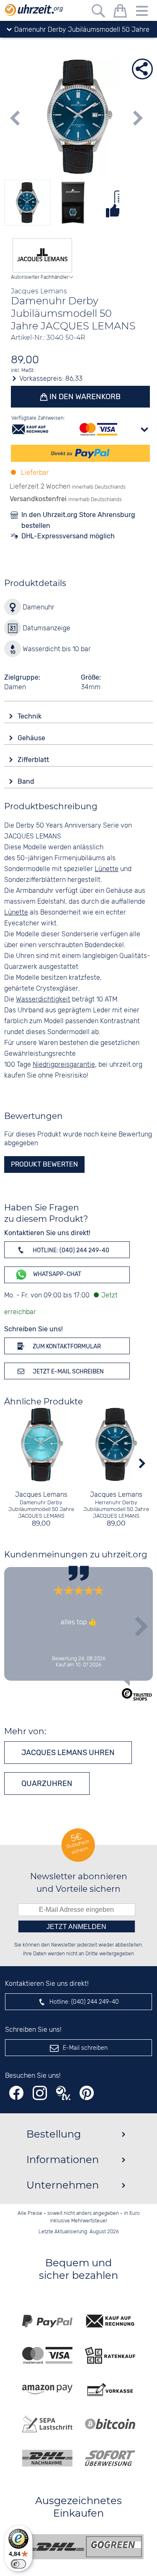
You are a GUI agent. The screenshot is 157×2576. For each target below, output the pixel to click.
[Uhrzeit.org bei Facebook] (16, 2093)
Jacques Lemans (41, 1495)
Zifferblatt (34, 760)
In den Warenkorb (84, 397)
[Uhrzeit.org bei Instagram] (40, 2093)
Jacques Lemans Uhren (68, 1753)
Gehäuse (32, 738)
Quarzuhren (47, 1784)
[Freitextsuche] (98, 12)
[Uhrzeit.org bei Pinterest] (87, 2093)
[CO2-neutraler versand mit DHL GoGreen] (85, 2547)
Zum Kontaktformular (66, 1347)
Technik (30, 716)
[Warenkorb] (120, 12)
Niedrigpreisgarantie (64, 1065)
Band (27, 781)
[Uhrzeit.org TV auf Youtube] (63, 2093)
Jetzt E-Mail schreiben (68, 1372)
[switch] (18, 2564)
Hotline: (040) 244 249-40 (70, 1250)
